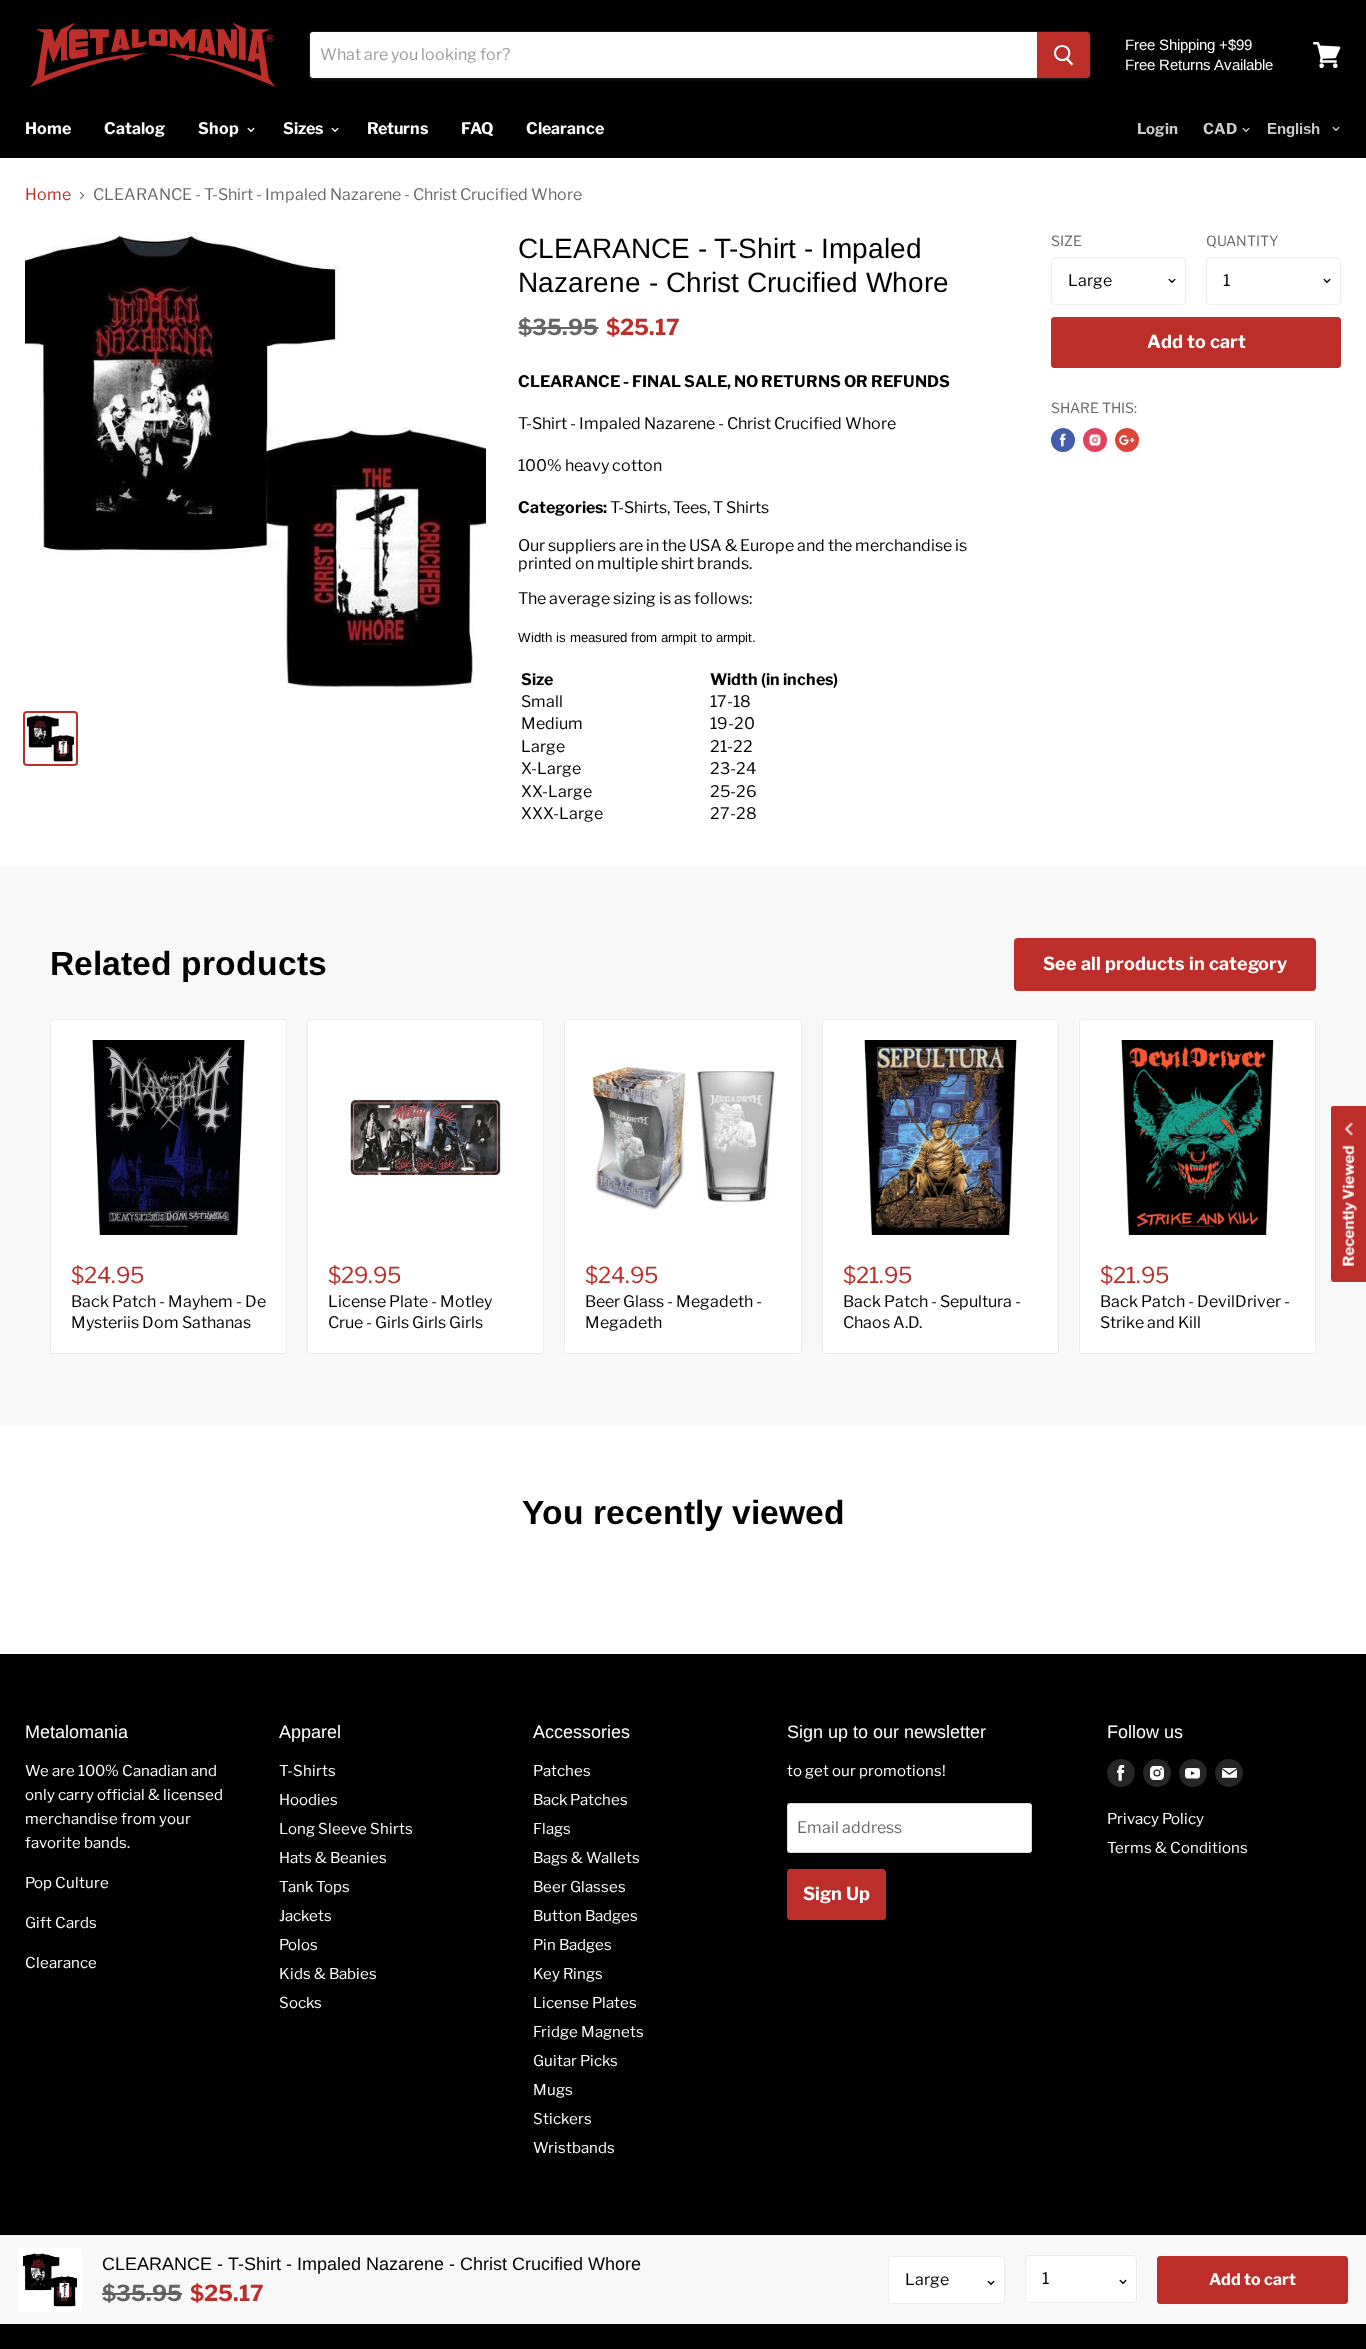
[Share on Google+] (1127, 440)
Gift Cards (61, 1923)
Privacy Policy (1155, 1819)
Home (48, 195)
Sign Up (836, 1893)
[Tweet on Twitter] (1095, 440)
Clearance (61, 1963)
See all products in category (1165, 963)
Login (1157, 129)
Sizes (304, 128)
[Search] (1063, 55)
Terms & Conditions (1177, 1848)
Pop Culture (67, 1883)
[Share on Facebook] (1063, 440)
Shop (220, 128)
